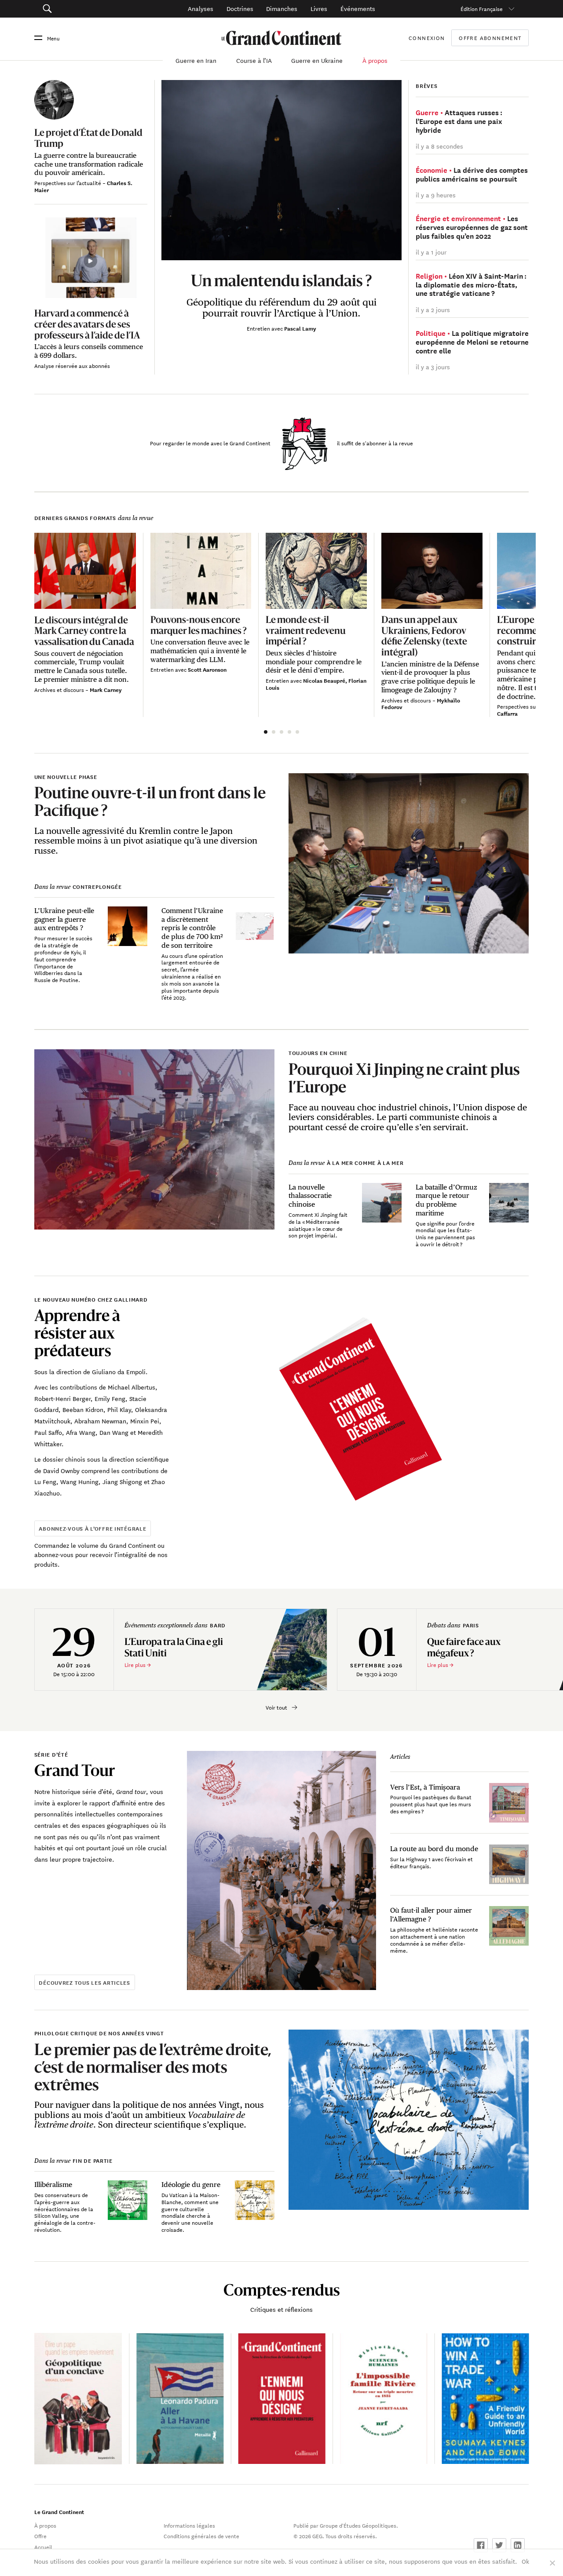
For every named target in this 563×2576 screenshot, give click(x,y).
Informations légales (189, 2525)
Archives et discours (60, 689)
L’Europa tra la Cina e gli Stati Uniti (174, 1647)
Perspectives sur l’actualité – (71, 182)
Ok (525, 2561)
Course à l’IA (254, 60)
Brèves (426, 86)
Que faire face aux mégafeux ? (464, 1647)
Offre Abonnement (490, 38)
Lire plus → (138, 1665)
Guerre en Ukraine (317, 60)
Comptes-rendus (282, 2290)
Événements (358, 8)
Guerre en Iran (196, 60)
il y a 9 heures (436, 195)
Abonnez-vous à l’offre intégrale (92, 1528)
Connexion (427, 37)
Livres (319, 8)
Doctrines (240, 8)
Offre (40, 2536)
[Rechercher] (83, 9)
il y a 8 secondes (439, 146)
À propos (375, 60)
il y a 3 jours (433, 367)
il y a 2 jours (433, 309)
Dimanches (282, 8)
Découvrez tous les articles (84, 1982)
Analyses (201, 8)
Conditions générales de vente (201, 2536)
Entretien (259, 328)
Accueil (43, 2547)
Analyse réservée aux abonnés (72, 365)
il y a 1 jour (431, 252)
